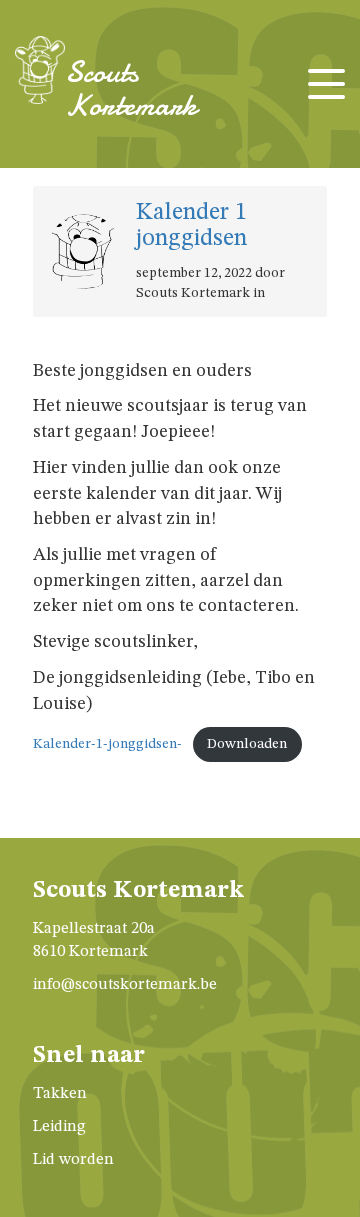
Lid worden (73, 1160)
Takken (60, 1094)
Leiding (59, 1127)
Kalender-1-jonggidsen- (107, 744)
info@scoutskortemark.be (125, 985)
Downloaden (247, 744)
